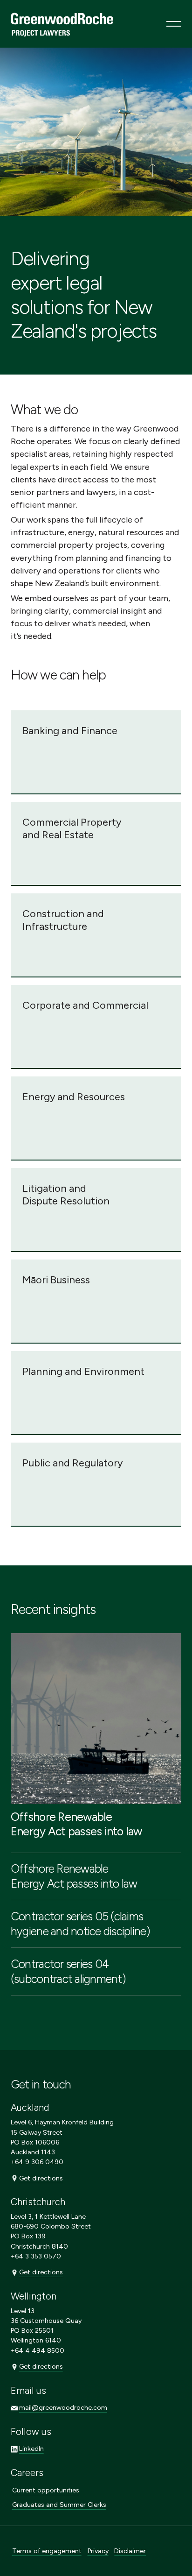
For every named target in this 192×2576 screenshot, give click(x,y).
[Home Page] (62, 24)
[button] (174, 24)
